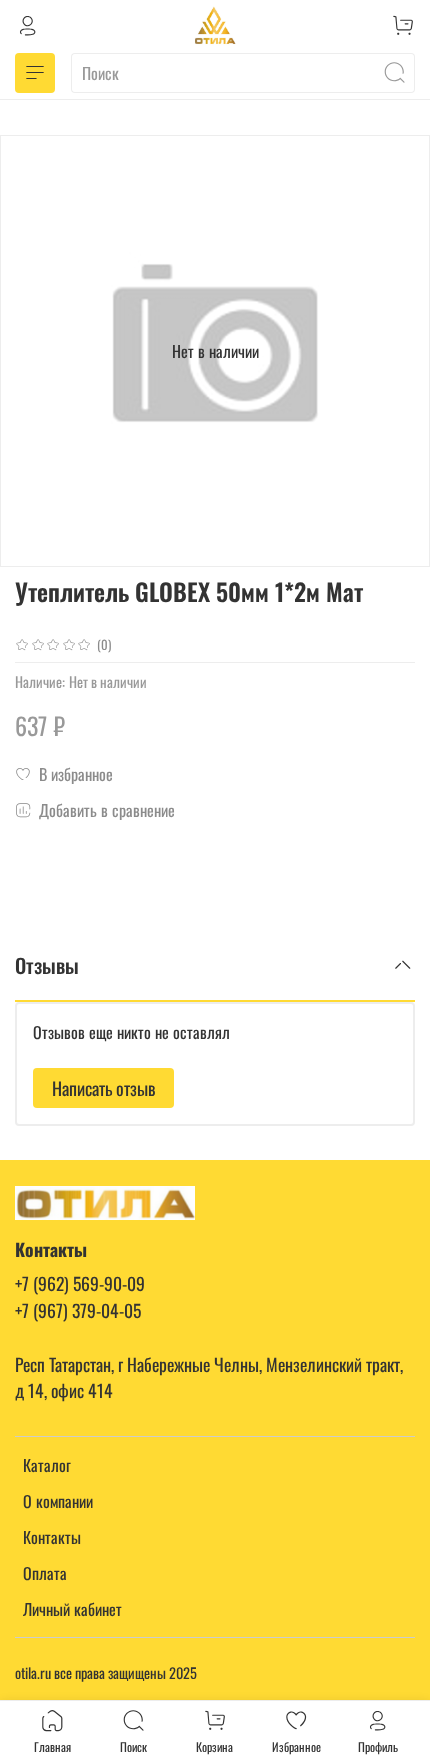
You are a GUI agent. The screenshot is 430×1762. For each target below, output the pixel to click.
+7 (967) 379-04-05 (78, 1310)
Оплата (45, 1573)
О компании (58, 1501)
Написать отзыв (103, 1088)
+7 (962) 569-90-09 (80, 1283)
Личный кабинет (72, 1609)
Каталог (47, 1465)
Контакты (52, 1537)
